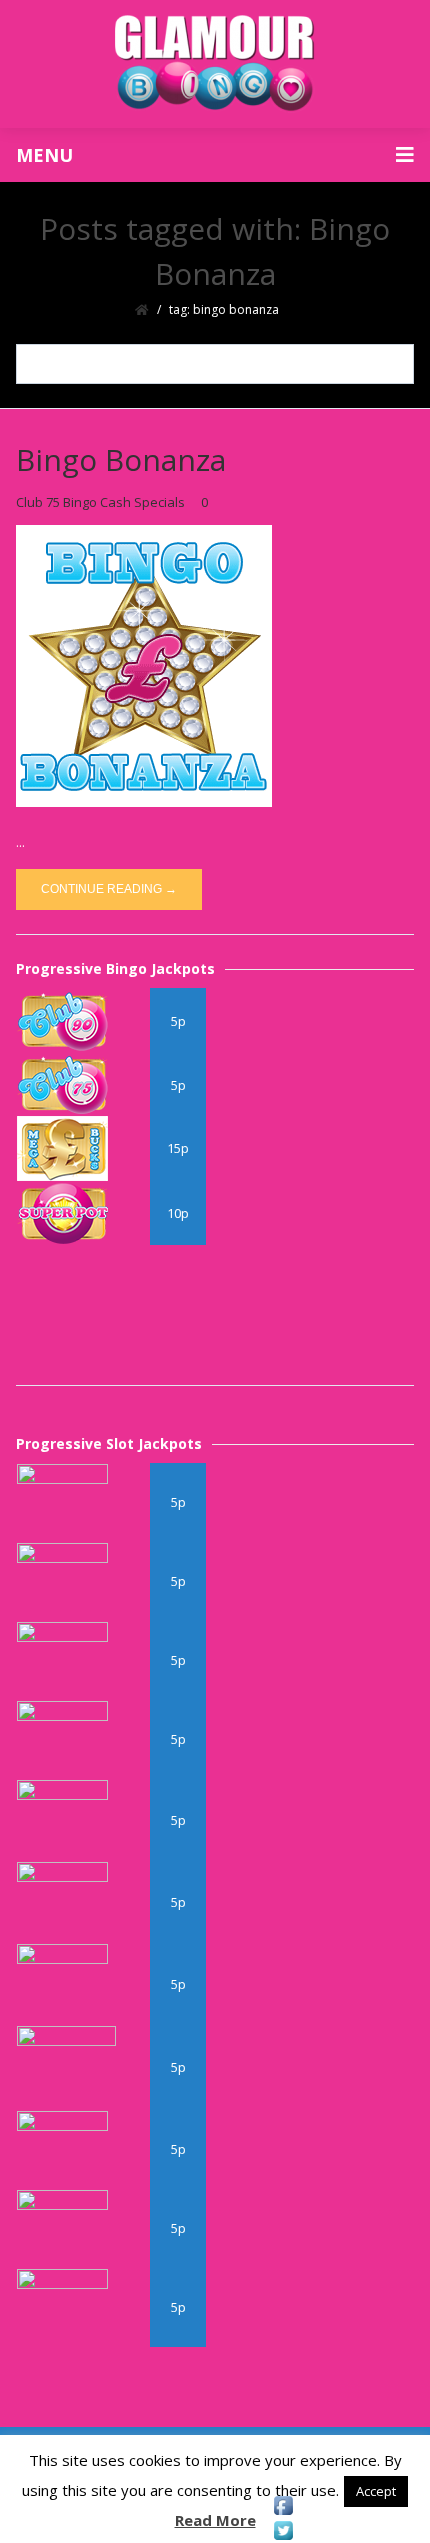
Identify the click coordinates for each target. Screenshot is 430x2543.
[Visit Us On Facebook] (283, 2505)
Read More (215, 2520)
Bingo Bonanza (121, 459)
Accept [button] (376, 2491)
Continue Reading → (109, 889)
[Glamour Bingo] (215, 64)
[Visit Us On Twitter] (283, 2530)
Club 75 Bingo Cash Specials (100, 502)
